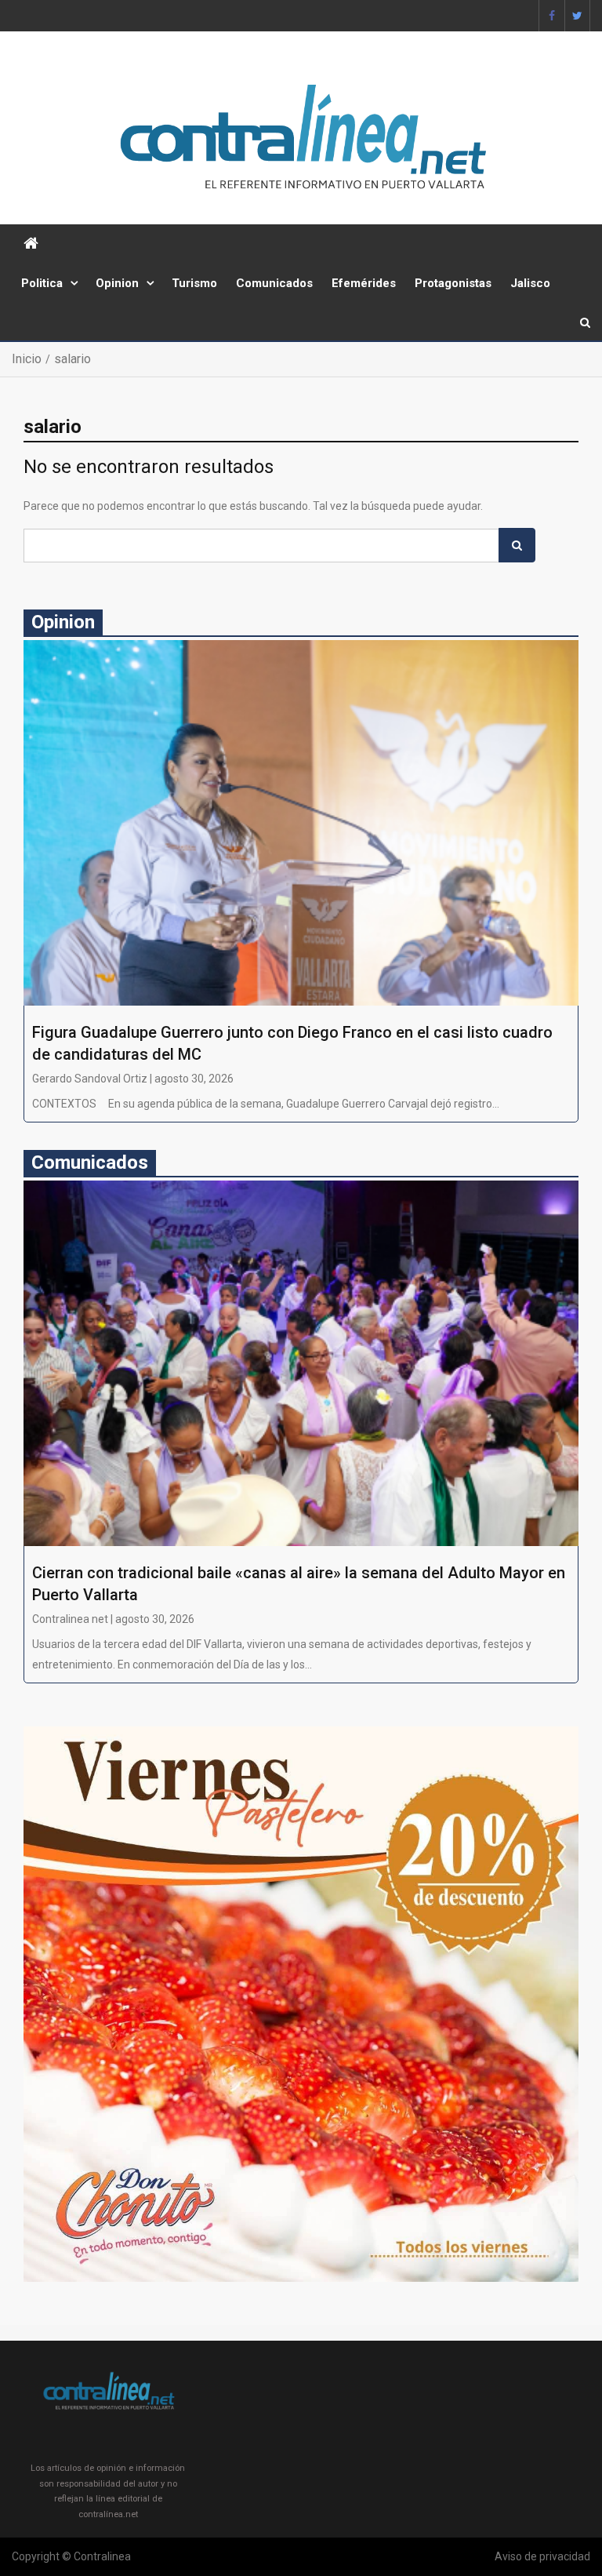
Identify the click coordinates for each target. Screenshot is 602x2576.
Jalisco (530, 283)
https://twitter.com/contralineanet (577, 16)
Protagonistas (453, 283)
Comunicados (274, 283)
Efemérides (364, 283)
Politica (42, 283)
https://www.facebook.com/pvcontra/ (552, 16)
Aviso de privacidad (542, 2556)
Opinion (117, 283)
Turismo (194, 283)
